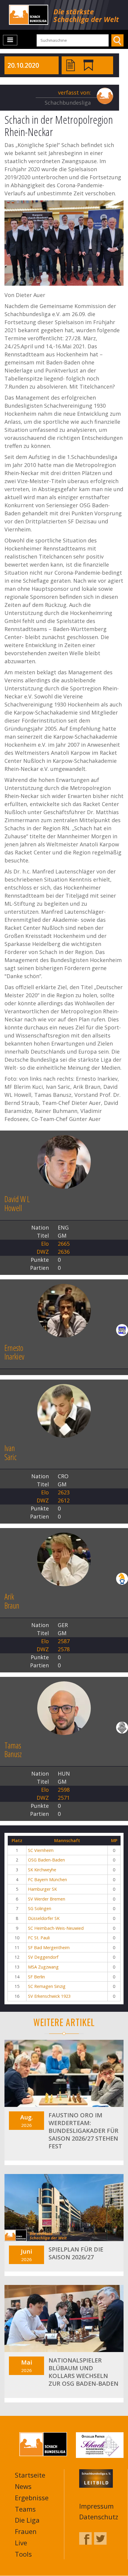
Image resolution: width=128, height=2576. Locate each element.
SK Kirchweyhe (42, 1870)
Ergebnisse (32, 2498)
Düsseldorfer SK (44, 1918)
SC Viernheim (41, 1850)
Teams (25, 2509)
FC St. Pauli (39, 1938)
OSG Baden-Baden (46, 1860)
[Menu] (10, 40)
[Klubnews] (88, 65)
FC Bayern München (47, 1880)
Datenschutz (99, 2517)
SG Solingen (40, 1908)
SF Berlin (36, 1977)
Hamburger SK (42, 1889)
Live (21, 2543)
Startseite (30, 2475)
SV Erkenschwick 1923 (49, 1996)
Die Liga (27, 2520)
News (23, 2486)
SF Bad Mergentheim (49, 1948)
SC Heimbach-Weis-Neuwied (56, 1928)
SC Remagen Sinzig (47, 1986)
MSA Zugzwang (43, 1967)
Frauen (26, 2531)
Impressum (96, 2506)
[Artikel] (71, 65)
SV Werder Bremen (47, 1899)
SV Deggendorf (43, 1957)
